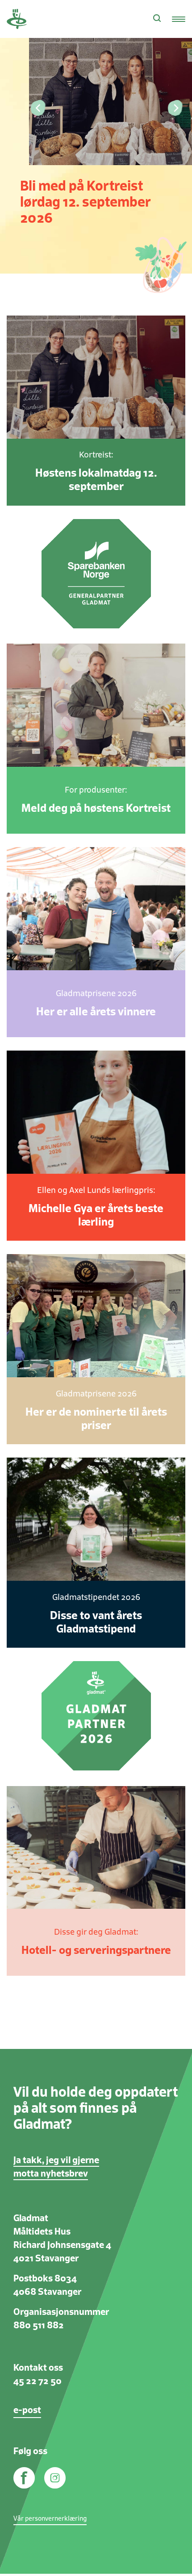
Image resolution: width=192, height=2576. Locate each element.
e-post (27, 2410)
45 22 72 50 (38, 2381)
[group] (96, 137)
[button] (37, 108)
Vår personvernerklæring (50, 2519)
